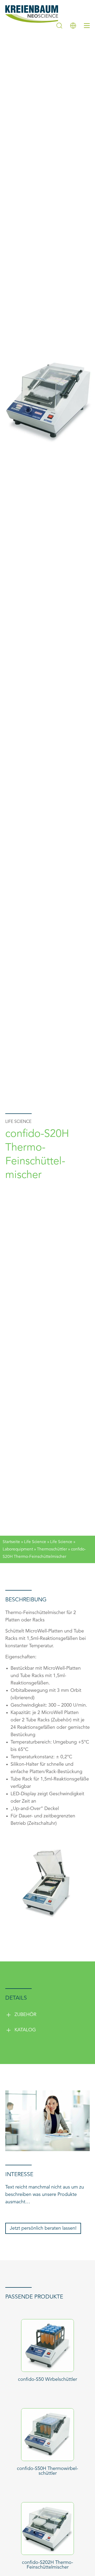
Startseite (11, 1542)
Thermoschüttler (52, 1549)
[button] (47, 2015)
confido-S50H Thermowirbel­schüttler (47, 2471)
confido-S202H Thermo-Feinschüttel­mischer (47, 2565)
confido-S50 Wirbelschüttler (47, 2379)
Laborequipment (18, 1549)
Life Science (35, 1542)
